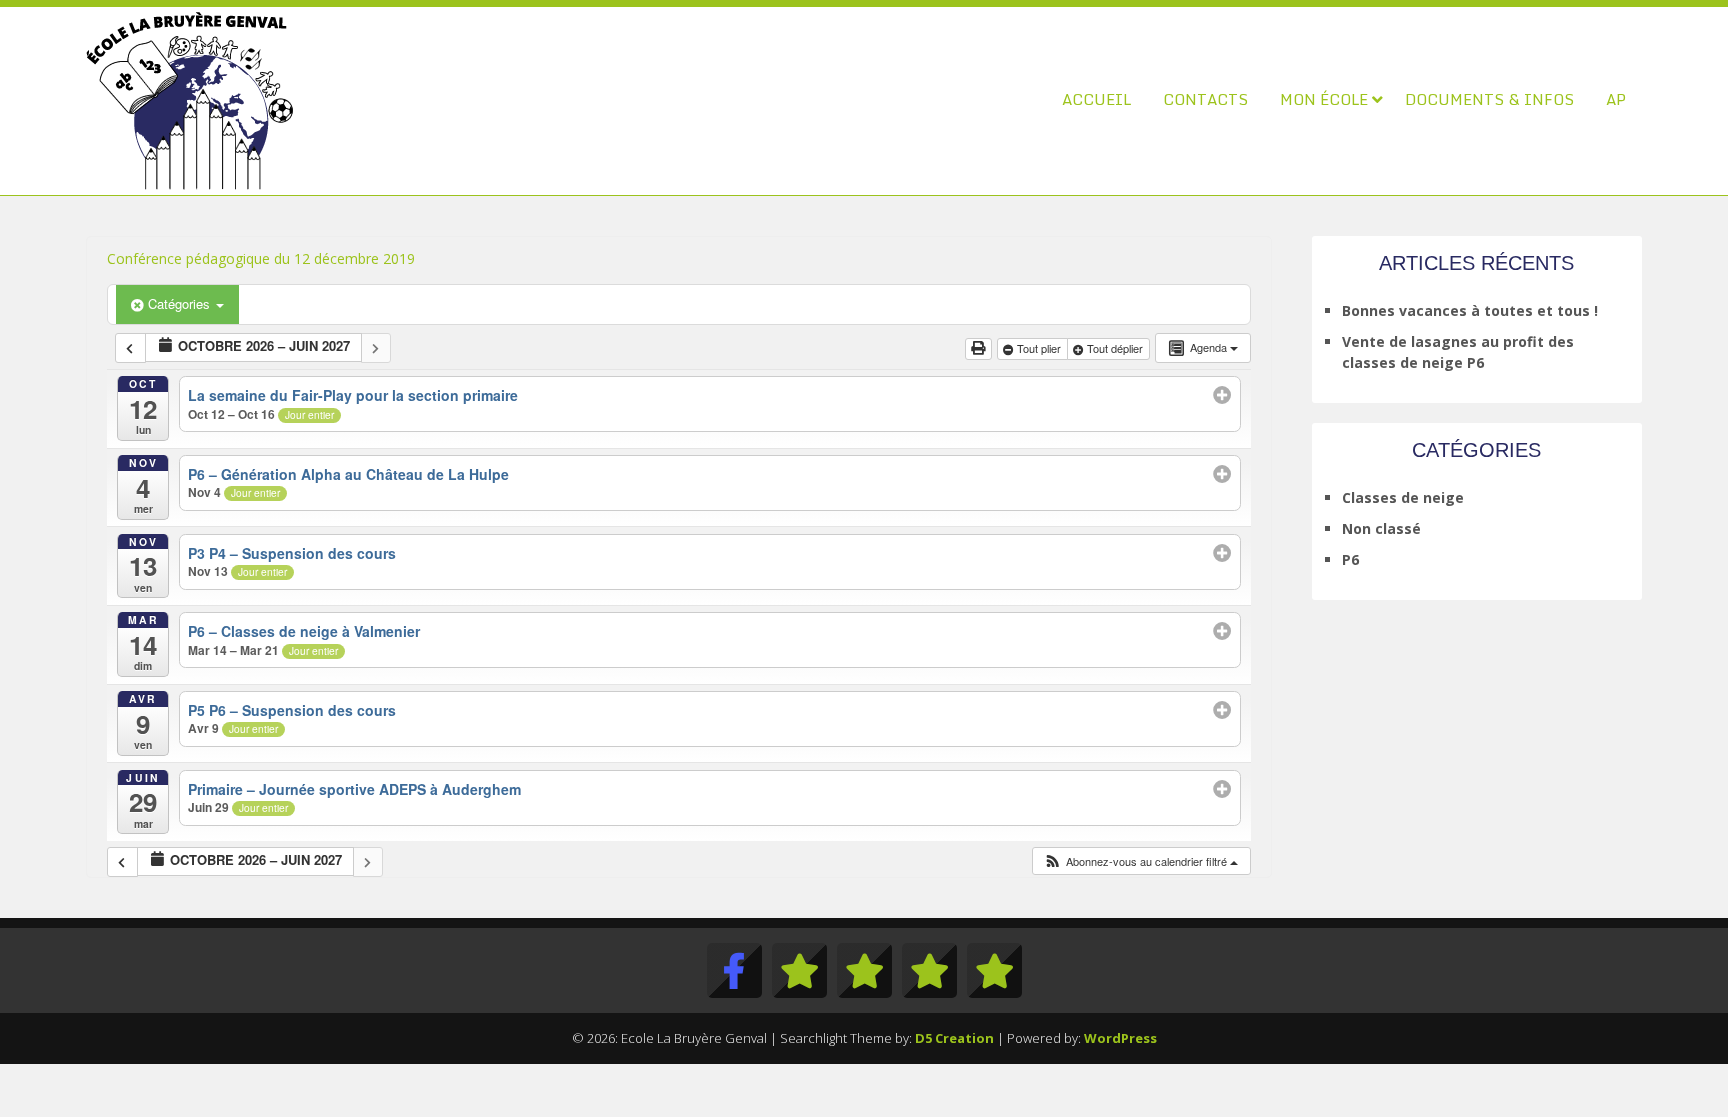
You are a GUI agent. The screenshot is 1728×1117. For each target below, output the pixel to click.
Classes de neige (1403, 497)
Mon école (1324, 99)
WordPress (1120, 1038)
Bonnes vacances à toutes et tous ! (1470, 310)
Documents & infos (1489, 99)
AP (1616, 99)
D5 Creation (954, 1038)
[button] (1140, 861)
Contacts (1205, 99)
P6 (1350, 559)
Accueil (1096, 99)
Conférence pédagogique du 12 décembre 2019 (261, 258)
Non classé (1381, 528)
